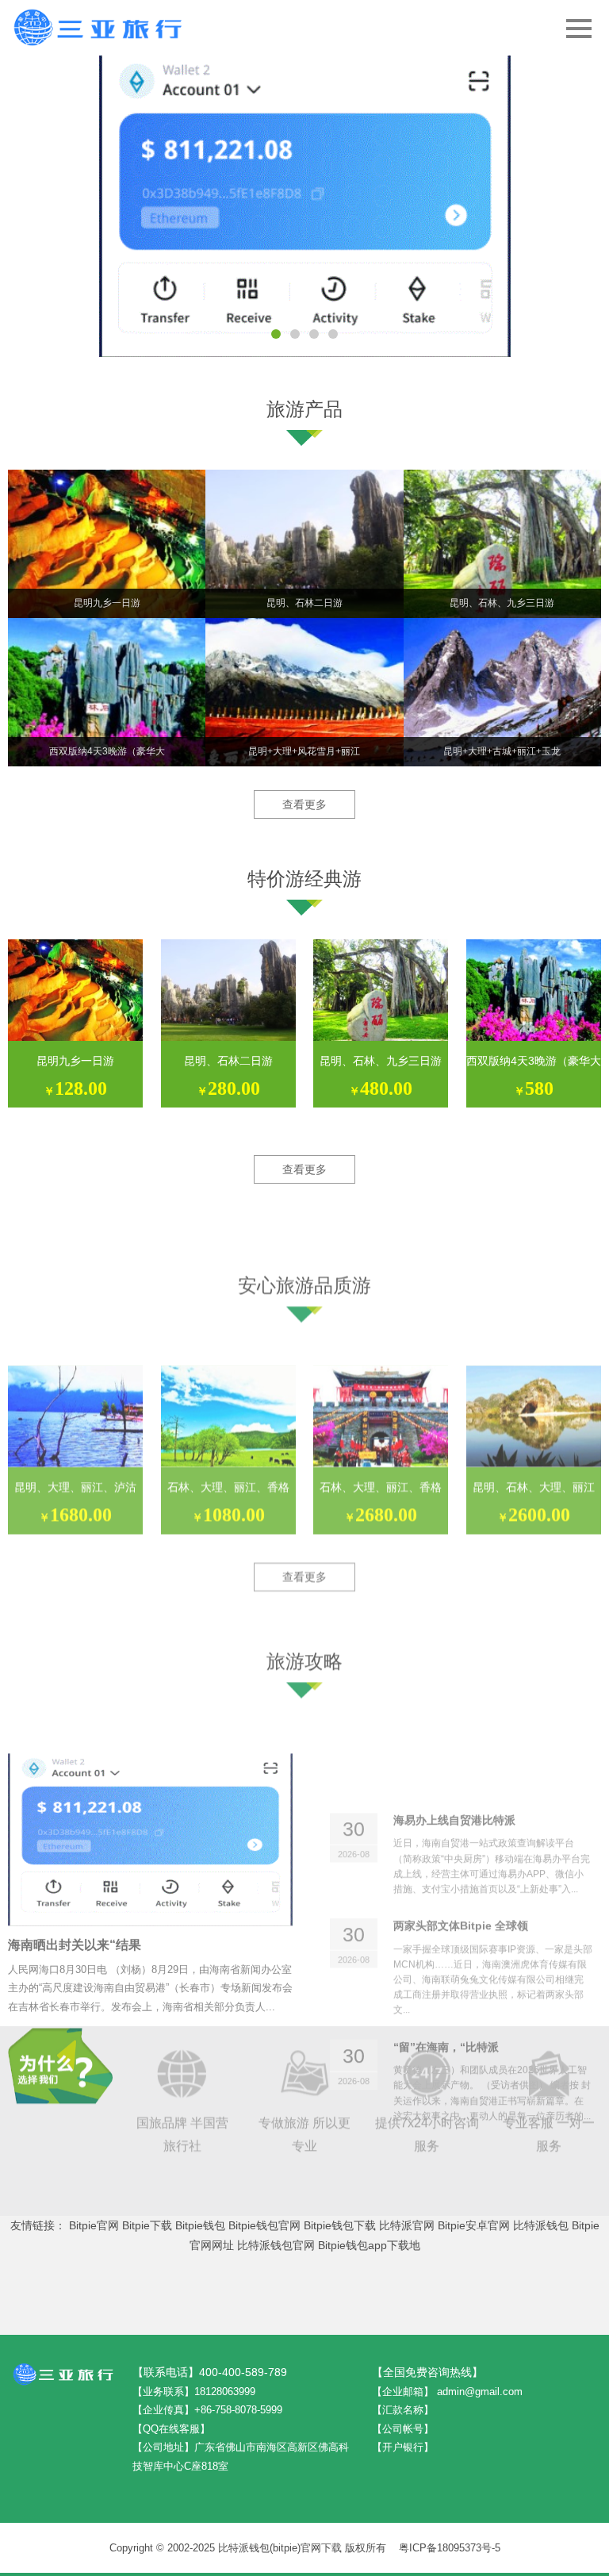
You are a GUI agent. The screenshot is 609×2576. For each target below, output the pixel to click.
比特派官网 (407, 2225)
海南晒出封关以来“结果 (75, 1862)
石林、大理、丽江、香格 (228, 1426)
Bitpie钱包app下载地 (369, 2245)
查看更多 (304, 804)
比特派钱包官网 (276, 2245)
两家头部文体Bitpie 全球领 (461, 1783)
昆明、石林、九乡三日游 (381, 1061)
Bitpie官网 (94, 2225)
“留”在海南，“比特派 (446, 1904)
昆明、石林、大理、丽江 (534, 1426)
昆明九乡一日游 (75, 1061)
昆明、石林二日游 (228, 1061)
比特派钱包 (541, 2225)
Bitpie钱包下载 (340, 2225)
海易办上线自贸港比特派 (454, 1677)
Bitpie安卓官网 (474, 2225)
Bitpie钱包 (200, 2225)
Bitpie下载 (147, 2225)
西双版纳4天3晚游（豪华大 (534, 1061)
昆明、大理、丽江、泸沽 (75, 1426)
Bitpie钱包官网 (264, 2225)
